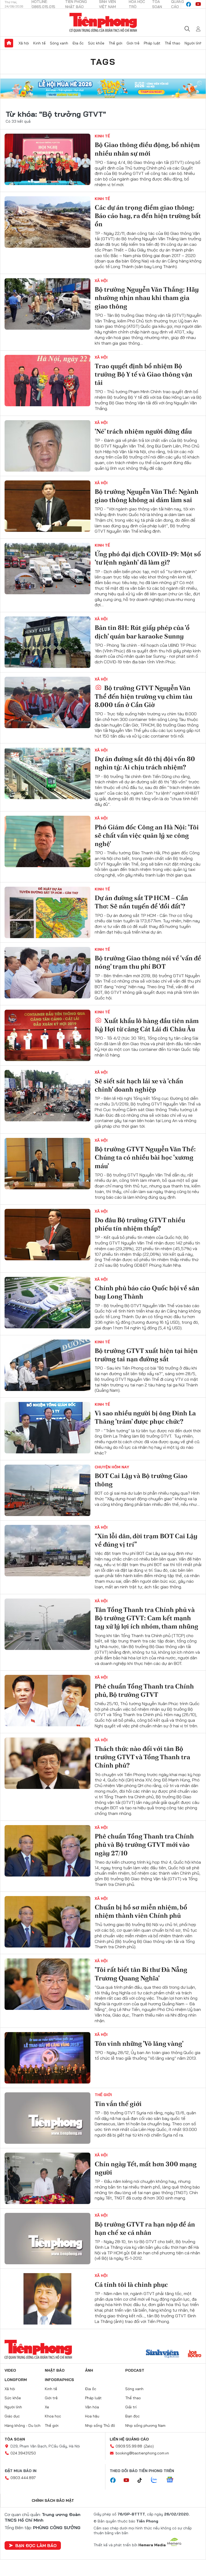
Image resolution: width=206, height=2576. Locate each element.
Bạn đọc (133, 2416)
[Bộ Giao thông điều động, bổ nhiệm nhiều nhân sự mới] (47, 159)
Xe (47, 2407)
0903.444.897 (23, 2478)
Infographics (59, 2380)
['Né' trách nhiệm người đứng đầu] (47, 446)
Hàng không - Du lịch (23, 2425)
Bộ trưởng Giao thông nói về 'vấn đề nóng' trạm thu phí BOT (148, 962)
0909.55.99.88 (129, 2446)
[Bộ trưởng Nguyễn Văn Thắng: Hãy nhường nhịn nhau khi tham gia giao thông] (47, 304)
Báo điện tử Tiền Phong (103, 22)
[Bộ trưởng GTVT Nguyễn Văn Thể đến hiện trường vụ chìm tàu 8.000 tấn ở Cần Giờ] (47, 702)
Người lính (193, 43)
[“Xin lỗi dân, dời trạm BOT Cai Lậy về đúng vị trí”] (47, 1551)
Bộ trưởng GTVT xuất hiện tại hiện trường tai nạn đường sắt (146, 1355)
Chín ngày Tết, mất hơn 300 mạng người (146, 2168)
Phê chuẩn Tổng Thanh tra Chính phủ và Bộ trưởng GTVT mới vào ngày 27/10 (144, 1844)
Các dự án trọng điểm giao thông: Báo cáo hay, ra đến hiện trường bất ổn (148, 216)
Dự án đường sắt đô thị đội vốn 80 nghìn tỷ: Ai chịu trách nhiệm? (145, 763)
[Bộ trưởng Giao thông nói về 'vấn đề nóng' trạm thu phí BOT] (47, 973)
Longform (16, 2380)
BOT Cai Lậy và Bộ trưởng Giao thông (141, 1480)
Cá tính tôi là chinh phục (131, 2284)
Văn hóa (92, 2407)
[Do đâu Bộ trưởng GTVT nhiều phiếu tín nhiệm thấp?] (47, 1235)
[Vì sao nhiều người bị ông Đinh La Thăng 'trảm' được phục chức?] (47, 1428)
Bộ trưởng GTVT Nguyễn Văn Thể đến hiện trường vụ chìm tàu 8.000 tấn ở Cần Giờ (144, 696)
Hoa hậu (92, 2416)
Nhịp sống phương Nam (145, 2425)
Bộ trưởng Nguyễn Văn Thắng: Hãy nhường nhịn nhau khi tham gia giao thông (147, 298)
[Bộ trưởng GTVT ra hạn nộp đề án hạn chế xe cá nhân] (47, 2239)
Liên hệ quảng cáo (129, 2439)
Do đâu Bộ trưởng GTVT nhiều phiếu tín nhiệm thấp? (140, 1224)
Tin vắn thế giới (118, 2104)
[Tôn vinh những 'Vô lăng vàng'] (47, 2058)
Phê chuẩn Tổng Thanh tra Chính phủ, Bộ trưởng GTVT (144, 1690)
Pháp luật (152, 43)
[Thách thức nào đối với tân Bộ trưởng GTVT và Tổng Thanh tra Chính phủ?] (47, 1763)
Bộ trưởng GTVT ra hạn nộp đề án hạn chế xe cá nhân (145, 2228)
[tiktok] (142, 2480)
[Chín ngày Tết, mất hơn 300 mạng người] (47, 2178)
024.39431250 (23, 2453)
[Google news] (172, 2480)
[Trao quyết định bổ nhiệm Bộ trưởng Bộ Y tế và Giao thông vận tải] (47, 381)
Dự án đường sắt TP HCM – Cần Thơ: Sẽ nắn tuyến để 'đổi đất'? (141, 902)
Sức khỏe (96, 43)
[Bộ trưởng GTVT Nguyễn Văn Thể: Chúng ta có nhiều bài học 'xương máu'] (47, 1164)
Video (10, 2370)
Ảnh (89, 2370)
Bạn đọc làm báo (36, 2545)
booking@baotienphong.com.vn (142, 2453)
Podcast (135, 2370)
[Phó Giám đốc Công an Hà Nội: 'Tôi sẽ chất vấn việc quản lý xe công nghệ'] (47, 841)
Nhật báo (55, 2370)
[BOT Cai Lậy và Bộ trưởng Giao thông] (47, 1490)
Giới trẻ (133, 43)
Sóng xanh (59, 43)
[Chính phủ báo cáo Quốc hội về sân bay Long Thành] (47, 1303)
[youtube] (198, 4)
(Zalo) (149, 2446)
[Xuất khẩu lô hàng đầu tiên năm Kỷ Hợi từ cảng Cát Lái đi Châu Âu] (47, 1035)
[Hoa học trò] (195, 2354)
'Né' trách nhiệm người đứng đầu (143, 431)
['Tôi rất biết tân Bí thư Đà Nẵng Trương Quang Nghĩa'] (47, 1984)
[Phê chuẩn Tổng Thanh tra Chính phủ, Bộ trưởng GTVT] (47, 1701)
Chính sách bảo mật (53, 2500)
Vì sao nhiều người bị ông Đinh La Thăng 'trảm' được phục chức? (145, 1417)
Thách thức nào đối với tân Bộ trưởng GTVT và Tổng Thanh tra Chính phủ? (142, 1757)
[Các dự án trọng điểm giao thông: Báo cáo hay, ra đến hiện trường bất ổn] (47, 222)
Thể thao (172, 43)
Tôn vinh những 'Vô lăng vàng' (139, 2043)
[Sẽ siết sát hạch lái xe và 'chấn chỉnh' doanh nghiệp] (47, 1096)
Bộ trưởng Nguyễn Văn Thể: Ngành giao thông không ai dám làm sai (147, 496)
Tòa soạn (15, 2439)
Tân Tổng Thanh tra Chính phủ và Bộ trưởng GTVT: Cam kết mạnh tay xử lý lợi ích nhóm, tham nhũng (146, 1618)
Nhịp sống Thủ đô (100, 2425)
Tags (103, 62)
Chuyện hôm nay (112, 1467)
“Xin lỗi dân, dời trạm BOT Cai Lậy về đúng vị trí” (146, 1540)
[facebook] (189, 4)
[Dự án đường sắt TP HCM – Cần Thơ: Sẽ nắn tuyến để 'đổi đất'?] (47, 912)
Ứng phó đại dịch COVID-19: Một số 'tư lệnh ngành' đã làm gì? (148, 558)
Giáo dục (12, 2416)
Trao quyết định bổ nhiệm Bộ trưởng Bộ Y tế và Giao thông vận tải (144, 374)
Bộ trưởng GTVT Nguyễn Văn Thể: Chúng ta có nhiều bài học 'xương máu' (145, 1157)
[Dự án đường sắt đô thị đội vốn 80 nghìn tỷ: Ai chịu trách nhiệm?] (47, 773)
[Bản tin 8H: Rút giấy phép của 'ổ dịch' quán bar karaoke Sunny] (47, 642)
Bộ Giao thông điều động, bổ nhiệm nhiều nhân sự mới (147, 149)
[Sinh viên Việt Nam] (163, 2354)
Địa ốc (78, 43)
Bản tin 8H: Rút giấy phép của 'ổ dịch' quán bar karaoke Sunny (142, 632)
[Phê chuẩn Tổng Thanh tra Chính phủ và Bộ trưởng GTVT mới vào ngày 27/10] (47, 1851)
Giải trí (131, 2407)
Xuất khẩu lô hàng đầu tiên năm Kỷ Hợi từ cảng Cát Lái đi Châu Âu (147, 1025)
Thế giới (115, 43)
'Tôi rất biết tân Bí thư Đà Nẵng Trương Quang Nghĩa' (141, 1974)
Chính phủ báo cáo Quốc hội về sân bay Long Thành (147, 1292)
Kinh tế (39, 43)
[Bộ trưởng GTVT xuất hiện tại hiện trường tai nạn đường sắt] (47, 1365)
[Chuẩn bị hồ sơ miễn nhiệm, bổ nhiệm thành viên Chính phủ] (47, 1922)
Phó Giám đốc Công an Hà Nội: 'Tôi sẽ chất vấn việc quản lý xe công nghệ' (147, 835)
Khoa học (53, 2416)
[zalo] (157, 2480)
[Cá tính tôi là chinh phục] (47, 2299)
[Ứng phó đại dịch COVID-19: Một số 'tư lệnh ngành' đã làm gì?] (47, 569)
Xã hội (24, 43)
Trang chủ (9, 43)
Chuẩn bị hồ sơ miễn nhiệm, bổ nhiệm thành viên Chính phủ (141, 1911)
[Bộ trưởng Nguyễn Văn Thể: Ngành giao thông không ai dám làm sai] (47, 506)
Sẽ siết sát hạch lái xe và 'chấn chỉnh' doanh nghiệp (139, 1085)
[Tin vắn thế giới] (47, 2118)
